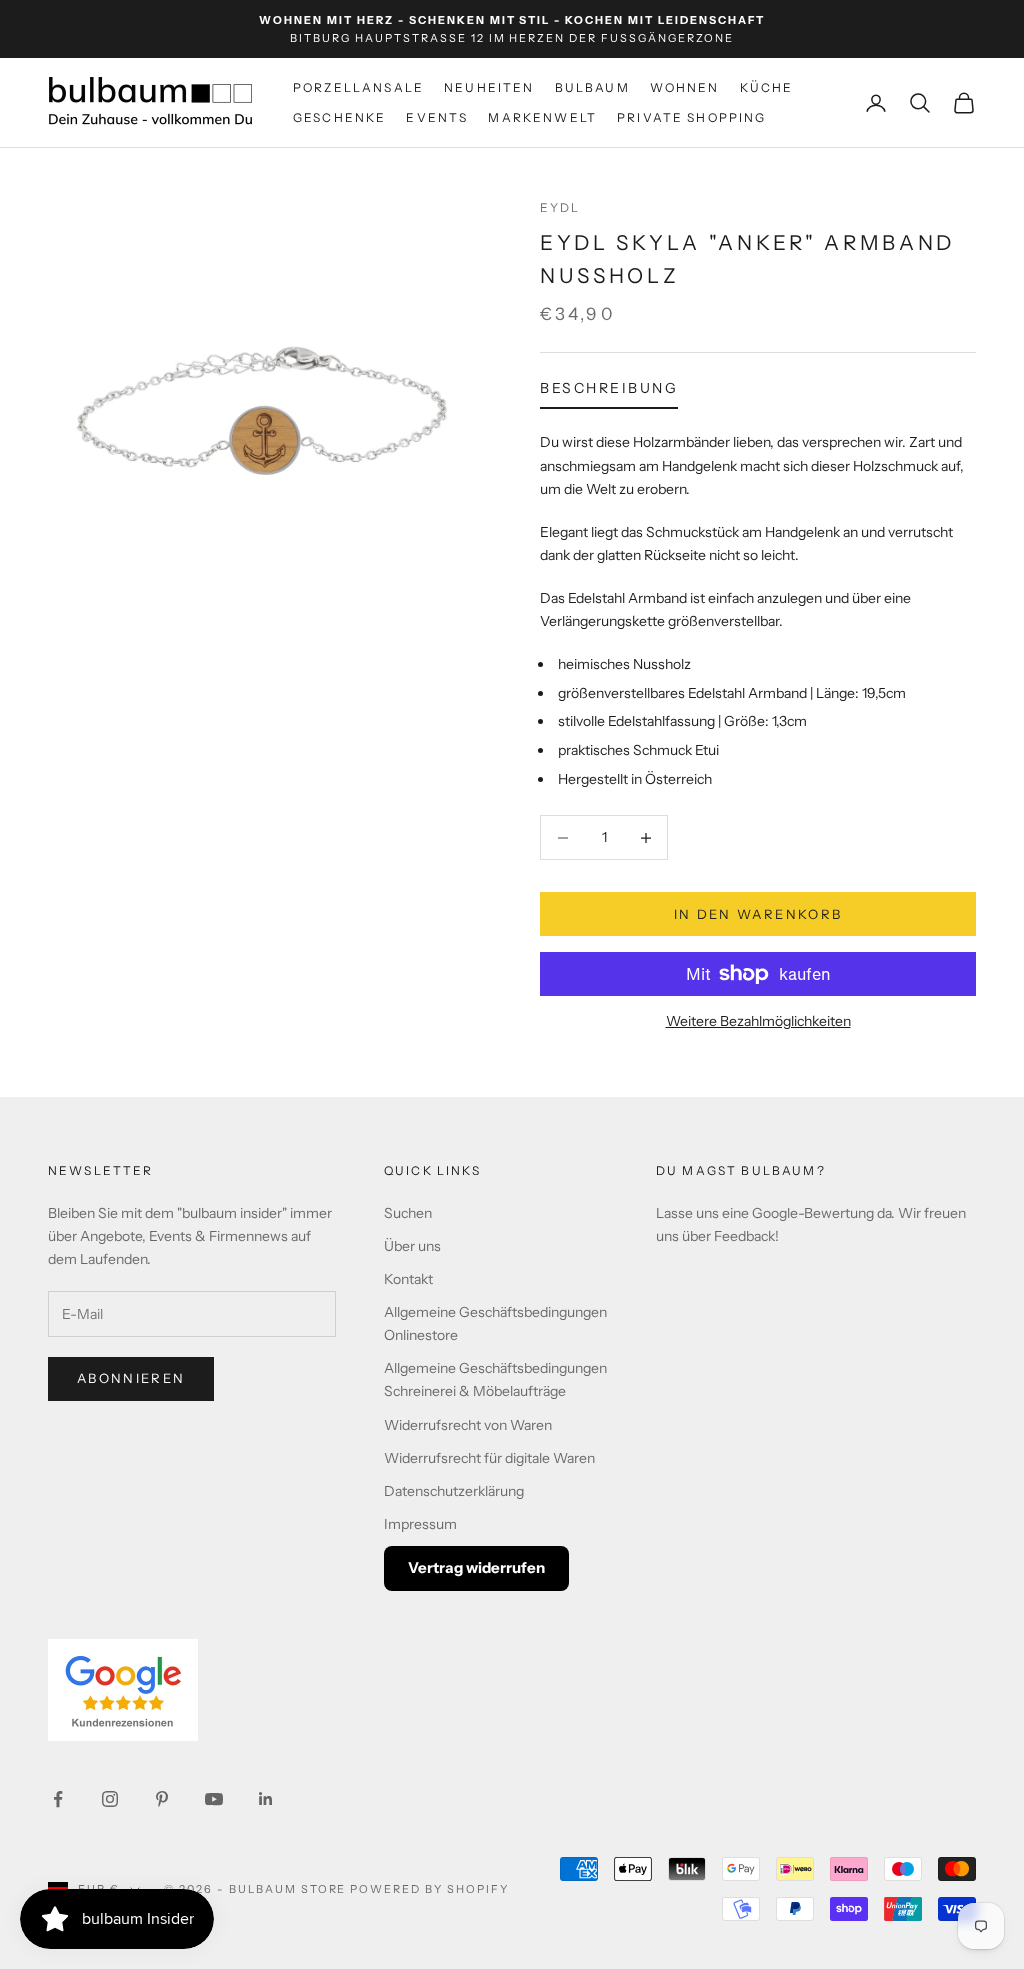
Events (437, 117)
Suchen (408, 1213)
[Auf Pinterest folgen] (162, 1799)
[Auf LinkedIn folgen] (266, 1799)
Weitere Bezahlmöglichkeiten (758, 1021)
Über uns (412, 1246)
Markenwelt (542, 117)
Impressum (420, 1524)
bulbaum (592, 87)
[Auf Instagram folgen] (110, 1799)
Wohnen (685, 87)
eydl (560, 207)
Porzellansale (358, 87)
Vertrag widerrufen (476, 1567)
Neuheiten (489, 87)
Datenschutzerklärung (454, 1491)
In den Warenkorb (758, 914)
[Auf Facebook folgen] (58, 1799)
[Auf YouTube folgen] (214, 1799)
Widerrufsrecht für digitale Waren (489, 1458)
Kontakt (408, 1279)
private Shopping (692, 117)
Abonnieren (131, 1378)
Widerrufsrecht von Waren (468, 1425)
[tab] (609, 393)
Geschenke (339, 117)
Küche (767, 87)
